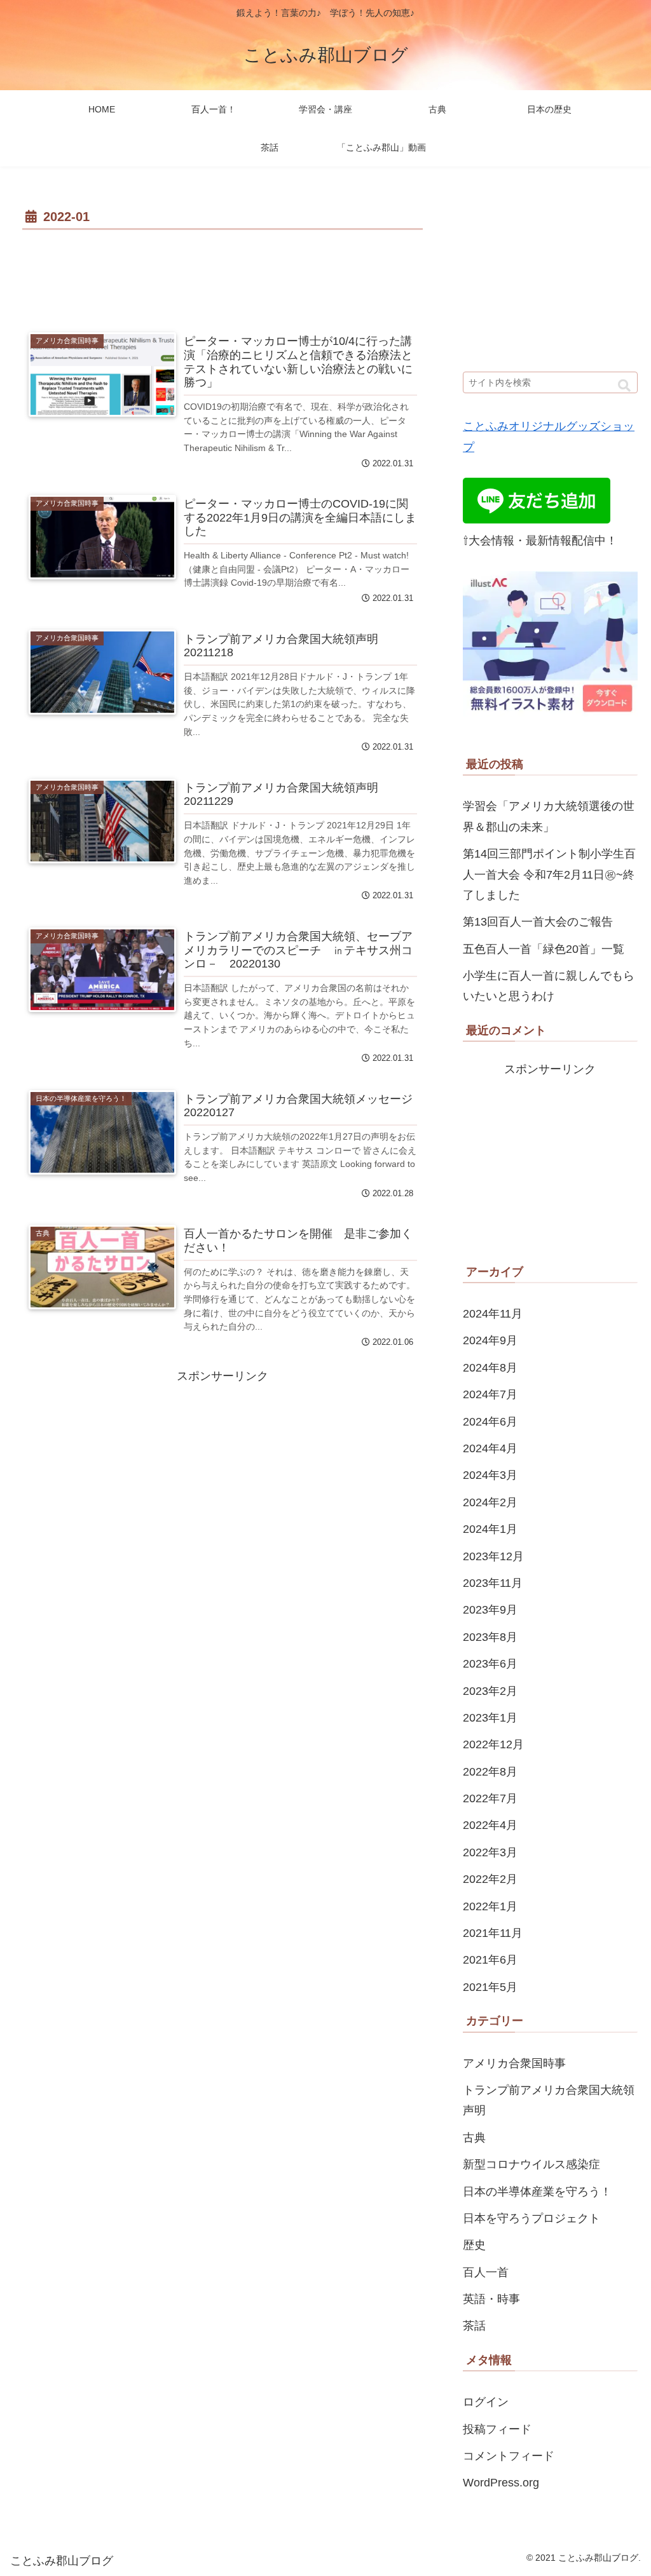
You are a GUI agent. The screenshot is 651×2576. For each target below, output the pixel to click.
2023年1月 (490, 1718)
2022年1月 (490, 1906)
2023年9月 (490, 1610)
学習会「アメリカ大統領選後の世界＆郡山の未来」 (549, 816)
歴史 (474, 2245)
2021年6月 (490, 1960)
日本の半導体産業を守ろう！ (537, 2192)
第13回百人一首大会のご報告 (538, 922)
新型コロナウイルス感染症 (531, 2164)
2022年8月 (490, 1772)
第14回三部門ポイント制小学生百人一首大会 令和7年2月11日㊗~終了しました (549, 874)
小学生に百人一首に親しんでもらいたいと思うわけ (549, 986)
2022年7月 (490, 1798)
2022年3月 (490, 1852)
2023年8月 (490, 1637)
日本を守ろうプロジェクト (531, 2218)
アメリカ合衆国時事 (514, 2063)
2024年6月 (490, 1422)
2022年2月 (490, 1879)
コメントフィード (509, 2456)
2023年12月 (493, 1556)
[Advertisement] (223, 272)
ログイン (486, 2402)
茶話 (474, 2326)
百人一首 (486, 2272)
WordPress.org (501, 2483)
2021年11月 (493, 1933)
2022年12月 (493, 1744)
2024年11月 (493, 1314)
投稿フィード (497, 2429)
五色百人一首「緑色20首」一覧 (544, 949)
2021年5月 (490, 1987)
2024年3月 (490, 1475)
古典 (474, 2138)
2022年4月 (490, 1825)
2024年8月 (490, 1368)
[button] (624, 386)
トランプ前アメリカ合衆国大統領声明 (549, 2100)
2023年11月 (493, 1583)
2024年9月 (490, 1340)
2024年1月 (490, 1529)
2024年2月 (490, 1502)
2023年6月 (490, 1664)
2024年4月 (490, 1448)
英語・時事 (491, 2299)
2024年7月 (490, 1394)
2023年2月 (490, 1691)
